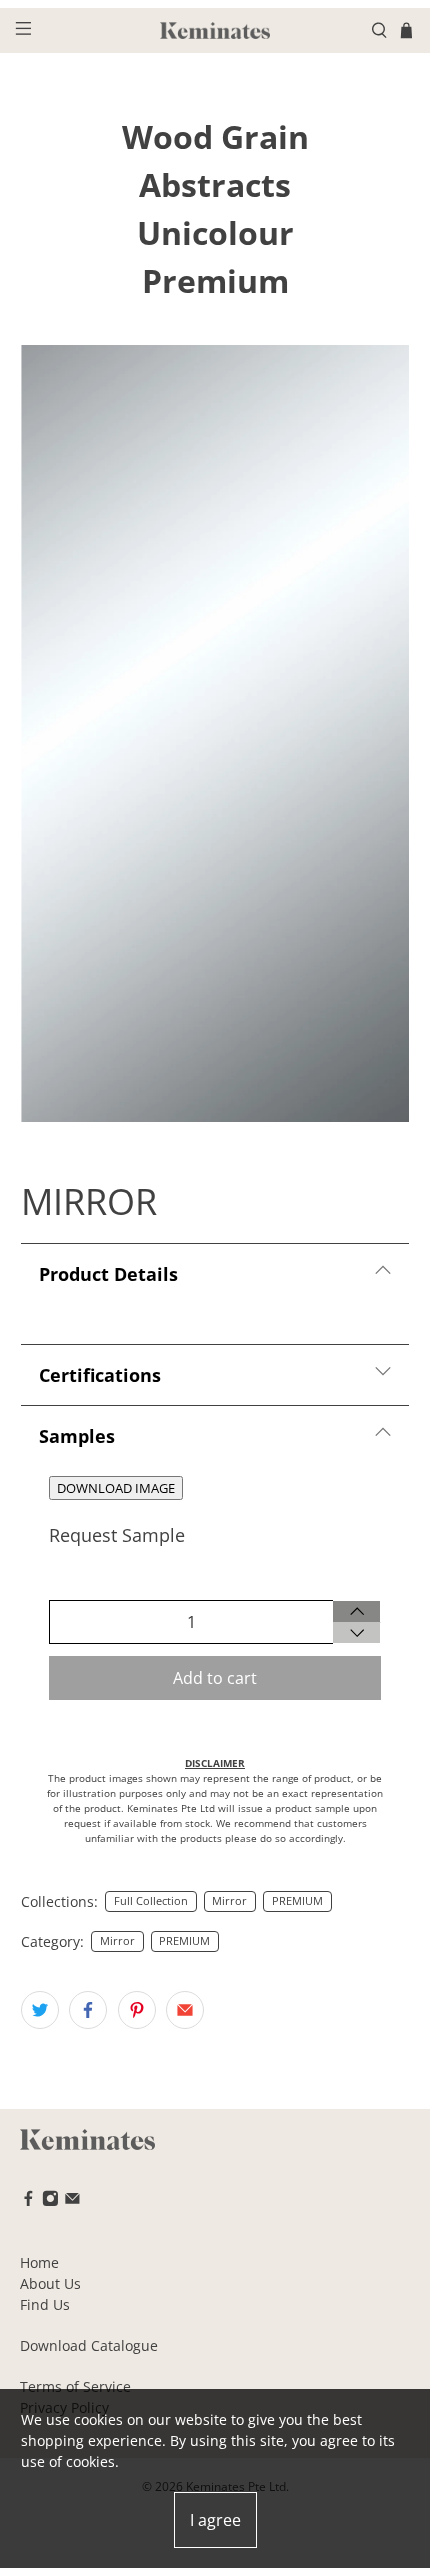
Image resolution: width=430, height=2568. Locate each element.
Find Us (45, 2304)
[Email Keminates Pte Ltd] (72, 2201)
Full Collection (151, 1901)
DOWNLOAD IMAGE (116, 1488)
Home (39, 2262)
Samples (77, 1436)
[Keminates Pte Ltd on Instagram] (50, 2201)
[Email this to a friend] (185, 2010)
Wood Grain (215, 136)
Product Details (108, 1274)
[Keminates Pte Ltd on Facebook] (28, 2201)
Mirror (229, 1901)
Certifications (100, 1375)
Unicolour (215, 232)
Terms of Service (75, 2386)
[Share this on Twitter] (40, 2010)
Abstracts (215, 184)
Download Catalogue (89, 2345)
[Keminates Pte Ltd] (215, 30)
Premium (215, 280)
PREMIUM (297, 1901)
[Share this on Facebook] (88, 2010)
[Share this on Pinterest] (137, 2010)
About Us (50, 2283)
